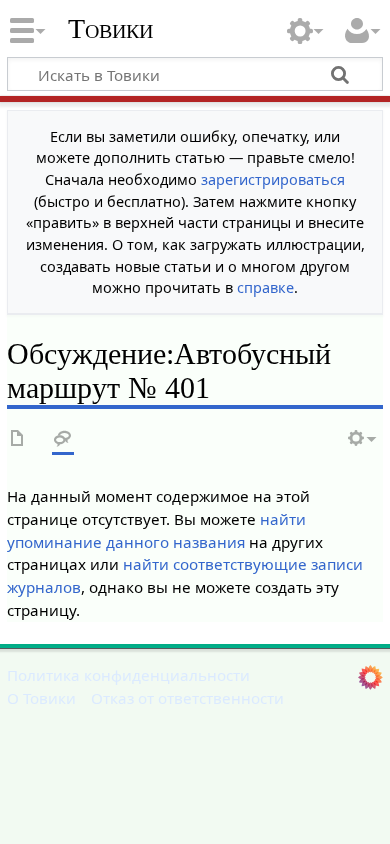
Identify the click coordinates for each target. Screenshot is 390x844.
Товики (110, 29)
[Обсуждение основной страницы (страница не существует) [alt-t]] (63, 439)
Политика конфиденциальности (128, 675)
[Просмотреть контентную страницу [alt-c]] (18, 439)
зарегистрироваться (273, 179)
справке (265, 287)
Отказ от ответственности (187, 698)
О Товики (41, 698)
